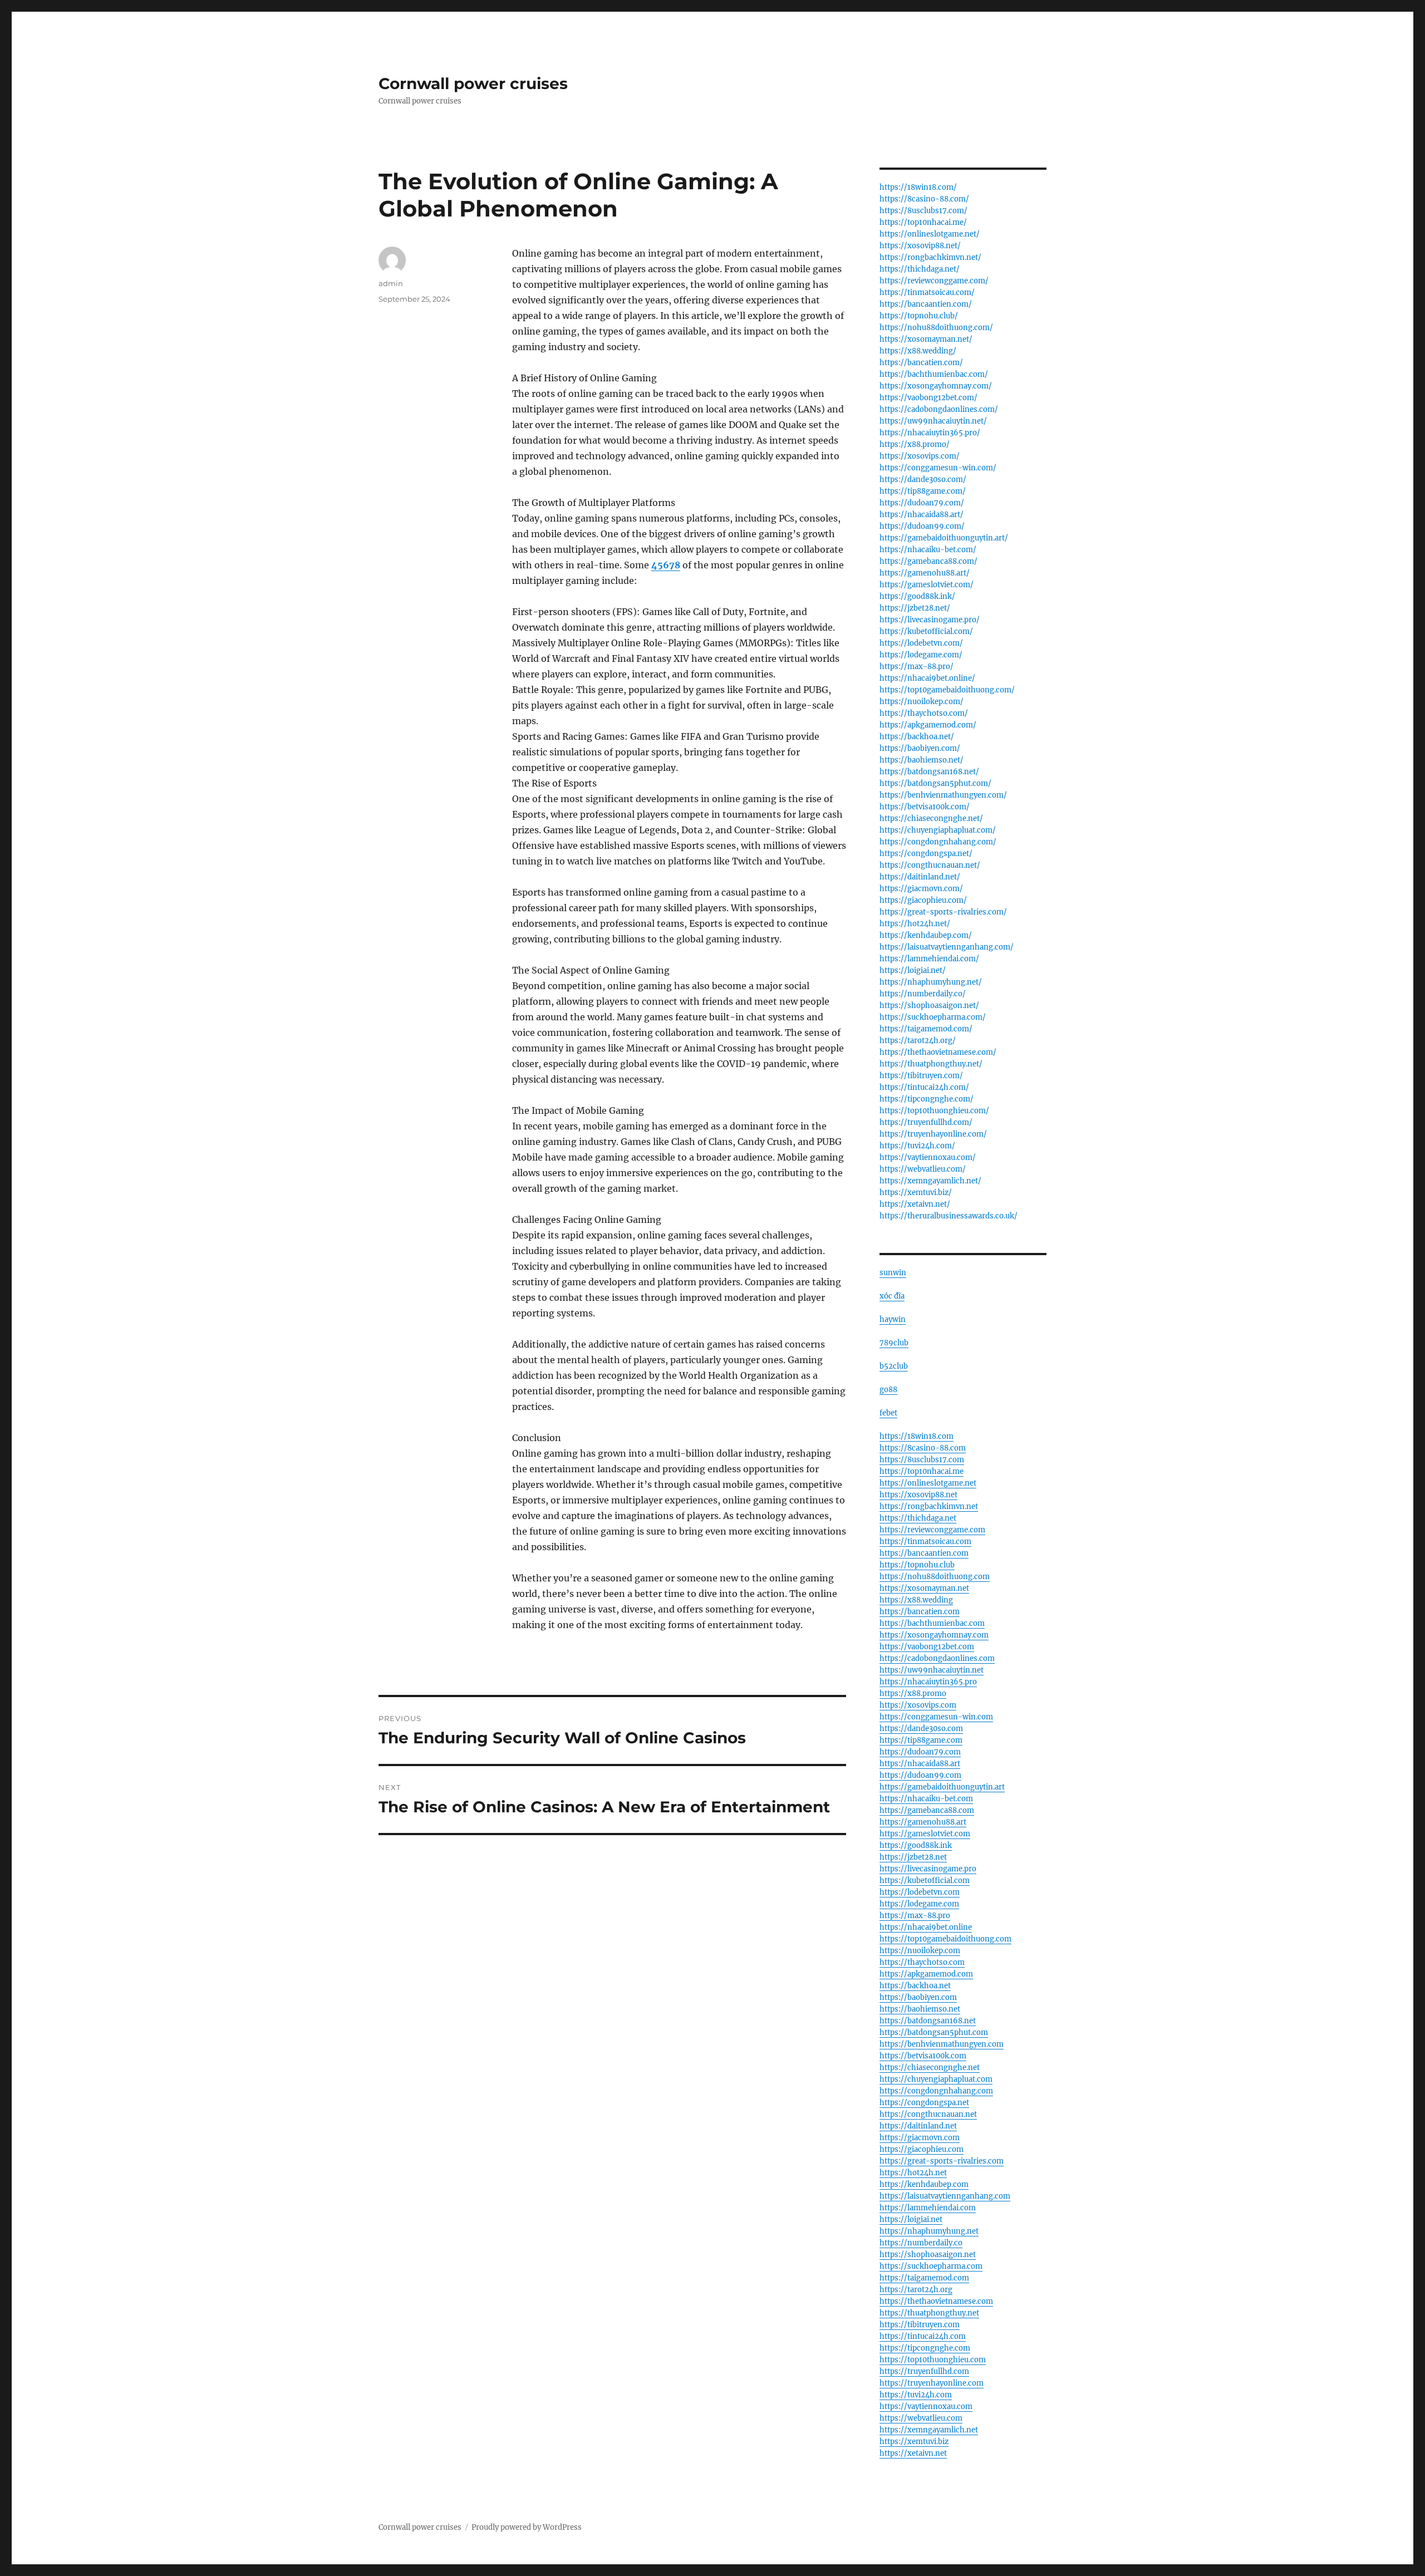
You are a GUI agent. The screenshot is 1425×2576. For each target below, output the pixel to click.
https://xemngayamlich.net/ (930, 1181)
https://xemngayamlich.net (929, 2430)
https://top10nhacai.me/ (923, 222)
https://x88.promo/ (915, 444)
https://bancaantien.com (924, 1553)
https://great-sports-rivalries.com (942, 2161)
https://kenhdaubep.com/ (926, 935)
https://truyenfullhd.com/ (926, 1122)
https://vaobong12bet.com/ (928, 398)
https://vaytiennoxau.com (926, 2407)
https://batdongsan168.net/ (929, 772)
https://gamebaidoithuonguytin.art (942, 1787)
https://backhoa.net (915, 1986)
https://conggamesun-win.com (936, 1717)
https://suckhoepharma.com (931, 2266)
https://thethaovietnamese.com (936, 2301)
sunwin (893, 1273)
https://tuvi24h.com (916, 2395)
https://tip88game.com (921, 1740)
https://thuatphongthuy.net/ (931, 1064)
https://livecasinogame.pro (928, 1869)
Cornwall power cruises (473, 83)
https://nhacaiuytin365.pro (928, 1682)
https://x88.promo (913, 1693)
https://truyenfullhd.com (924, 2371)
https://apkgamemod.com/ (928, 725)
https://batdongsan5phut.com (934, 2032)
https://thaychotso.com (922, 1962)
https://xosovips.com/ (920, 456)
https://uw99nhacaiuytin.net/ (933, 421)
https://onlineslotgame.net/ (930, 234)
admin (391, 283)
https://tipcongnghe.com (925, 2348)
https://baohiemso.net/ (922, 760)
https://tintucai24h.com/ (924, 1087)
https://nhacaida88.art (920, 1764)
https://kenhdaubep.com (924, 2184)
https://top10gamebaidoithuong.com (945, 1939)
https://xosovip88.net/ (920, 246)
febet (888, 1413)
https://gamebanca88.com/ (928, 561)
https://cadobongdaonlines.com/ (939, 409)
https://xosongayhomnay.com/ (936, 386)
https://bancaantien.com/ (926, 304)
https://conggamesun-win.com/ (938, 468)
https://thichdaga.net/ (920, 269)
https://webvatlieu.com (921, 2418)
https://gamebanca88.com (927, 1810)
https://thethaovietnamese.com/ (938, 1052)
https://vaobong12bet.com (927, 1647)
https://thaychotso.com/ (924, 713)
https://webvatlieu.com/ (923, 1169)
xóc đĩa (892, 1296)
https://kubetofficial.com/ (926, 631)
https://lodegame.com (919, 1904)
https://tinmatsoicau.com (925, 1542)
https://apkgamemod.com (926, 1974)
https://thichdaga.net (918, 1518)
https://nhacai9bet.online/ (927, 678)
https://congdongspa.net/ (926, 854)
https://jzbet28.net (913, 1857)
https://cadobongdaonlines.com (937, 1658)
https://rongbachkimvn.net (929, 1506)
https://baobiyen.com (918, 1997)
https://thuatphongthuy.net (929, 2313)
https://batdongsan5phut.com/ (935, 783)
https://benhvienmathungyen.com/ (943, 795)
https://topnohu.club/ (919, 316)
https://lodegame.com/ (921, 655)
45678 (666, 565)
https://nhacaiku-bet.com (926, 1799)
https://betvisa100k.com (923, 2056)
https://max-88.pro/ (917, 667)
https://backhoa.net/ (917, 737)
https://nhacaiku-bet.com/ (928, 550)
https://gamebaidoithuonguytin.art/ (944, 538)
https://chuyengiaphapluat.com (936, 2079)
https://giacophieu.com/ (923, 900)
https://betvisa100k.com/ (925, 807)
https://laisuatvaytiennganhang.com (945, 2196)
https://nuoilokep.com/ (922, 702)
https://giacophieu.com (922, 2149)
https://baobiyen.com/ (920, 748)
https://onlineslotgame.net (928, 1483)
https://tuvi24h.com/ (917, 1146)
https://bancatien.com (920, 1612)
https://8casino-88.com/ (924, 199)
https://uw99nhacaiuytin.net (932, 1670)
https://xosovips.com (918, 1705)
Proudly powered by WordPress (527, 2527)
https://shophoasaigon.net (928, 2255)
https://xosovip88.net (918, 1495)
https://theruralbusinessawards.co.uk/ (949, 1216)
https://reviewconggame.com (932, 1530)
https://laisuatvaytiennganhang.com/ (947, 947)
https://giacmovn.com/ (921, 889)
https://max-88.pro (915, 1916)
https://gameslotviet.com (925, 1834)
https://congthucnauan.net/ (930, 865)
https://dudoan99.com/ (922, 526)
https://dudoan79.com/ (922, 503)
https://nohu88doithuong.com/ (936, 328)
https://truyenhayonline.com (932, 2383)
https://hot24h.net (913, 2173)
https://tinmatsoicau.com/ (927, 292)
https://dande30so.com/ (923, 480)
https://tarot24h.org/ (918, 1041)
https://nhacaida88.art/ (922, 515)
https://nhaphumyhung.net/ (931, 982)
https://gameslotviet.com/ (927, 585)
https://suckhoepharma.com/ (933, 1017)
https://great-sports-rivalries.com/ (943, 912)
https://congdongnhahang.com (936, 2091)
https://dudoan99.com (920, 1775)
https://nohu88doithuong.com (935, 1577)
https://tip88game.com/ (923, 491)
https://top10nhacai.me (922, 1471)
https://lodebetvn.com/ (921, 643)
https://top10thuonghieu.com (933, 2360)
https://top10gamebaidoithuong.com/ (947, 690)
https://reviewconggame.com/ (934, 281)
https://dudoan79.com (920, 1752)
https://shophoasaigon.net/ (929, 1006)
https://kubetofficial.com (925, 1881)
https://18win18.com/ (918, 187)
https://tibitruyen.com (920, 2325)
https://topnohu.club (917, 1565)
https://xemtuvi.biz (914, 2442)
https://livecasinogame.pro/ (930, 620)
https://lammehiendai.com (928, 2208)
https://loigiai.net (911, 2219)
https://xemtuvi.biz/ (916, 1193)
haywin (893, 1319)
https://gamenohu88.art (923, 1822)
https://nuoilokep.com (920, 1951)
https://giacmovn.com (920, 2138)
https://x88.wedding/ (918, 351)
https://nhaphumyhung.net (929, 2231)
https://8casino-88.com (923, 1448)
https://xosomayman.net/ (926, 339)
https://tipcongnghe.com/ (927, 1099)
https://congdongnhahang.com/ (938, 842)
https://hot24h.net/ (915, 924)
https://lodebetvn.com (920, 1892)
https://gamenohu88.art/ (925, 573)
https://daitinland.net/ (920, 877)
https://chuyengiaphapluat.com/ (938, 830)
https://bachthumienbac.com (932, 1623)
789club (894, 1343)
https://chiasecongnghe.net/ (931, 818)
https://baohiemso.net (920, 2009)
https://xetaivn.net (913, 2453)
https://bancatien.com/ (921, 363)
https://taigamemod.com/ (926, 1029)
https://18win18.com (917, 1436)
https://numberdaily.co (921, 2243)
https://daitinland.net (918, 2126)
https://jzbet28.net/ (915, 608)
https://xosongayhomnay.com (934, 1635)
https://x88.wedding (916, 1600)
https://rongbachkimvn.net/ (930, 257)
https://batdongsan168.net (928, 2021)
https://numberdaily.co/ (923, 994)
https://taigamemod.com (924, 2278)
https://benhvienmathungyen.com (942, 2044)
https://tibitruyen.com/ (921, 1076)
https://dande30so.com (921, 1729)
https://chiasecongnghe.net (930, 2068)
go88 (888, 1390)
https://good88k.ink (916, 1845)
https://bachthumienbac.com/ (934, 374)
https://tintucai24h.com (923, 2336)
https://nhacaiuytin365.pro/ (930, 433)
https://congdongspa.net (924, 2103)
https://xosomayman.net (924, 1588)
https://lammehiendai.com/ (929, 959)
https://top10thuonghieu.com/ (934, 1111)
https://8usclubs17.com (922, 1460)
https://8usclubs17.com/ (923, 211)
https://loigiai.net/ (913, 970)
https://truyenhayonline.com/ (933, 1134)
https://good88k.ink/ (917, 596)
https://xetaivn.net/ (915, 1204)
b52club (894, 1366)
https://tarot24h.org (916, 2290)
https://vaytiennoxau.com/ (928, 1157)
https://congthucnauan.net (928, 2114)
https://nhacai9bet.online (926, 1927)
